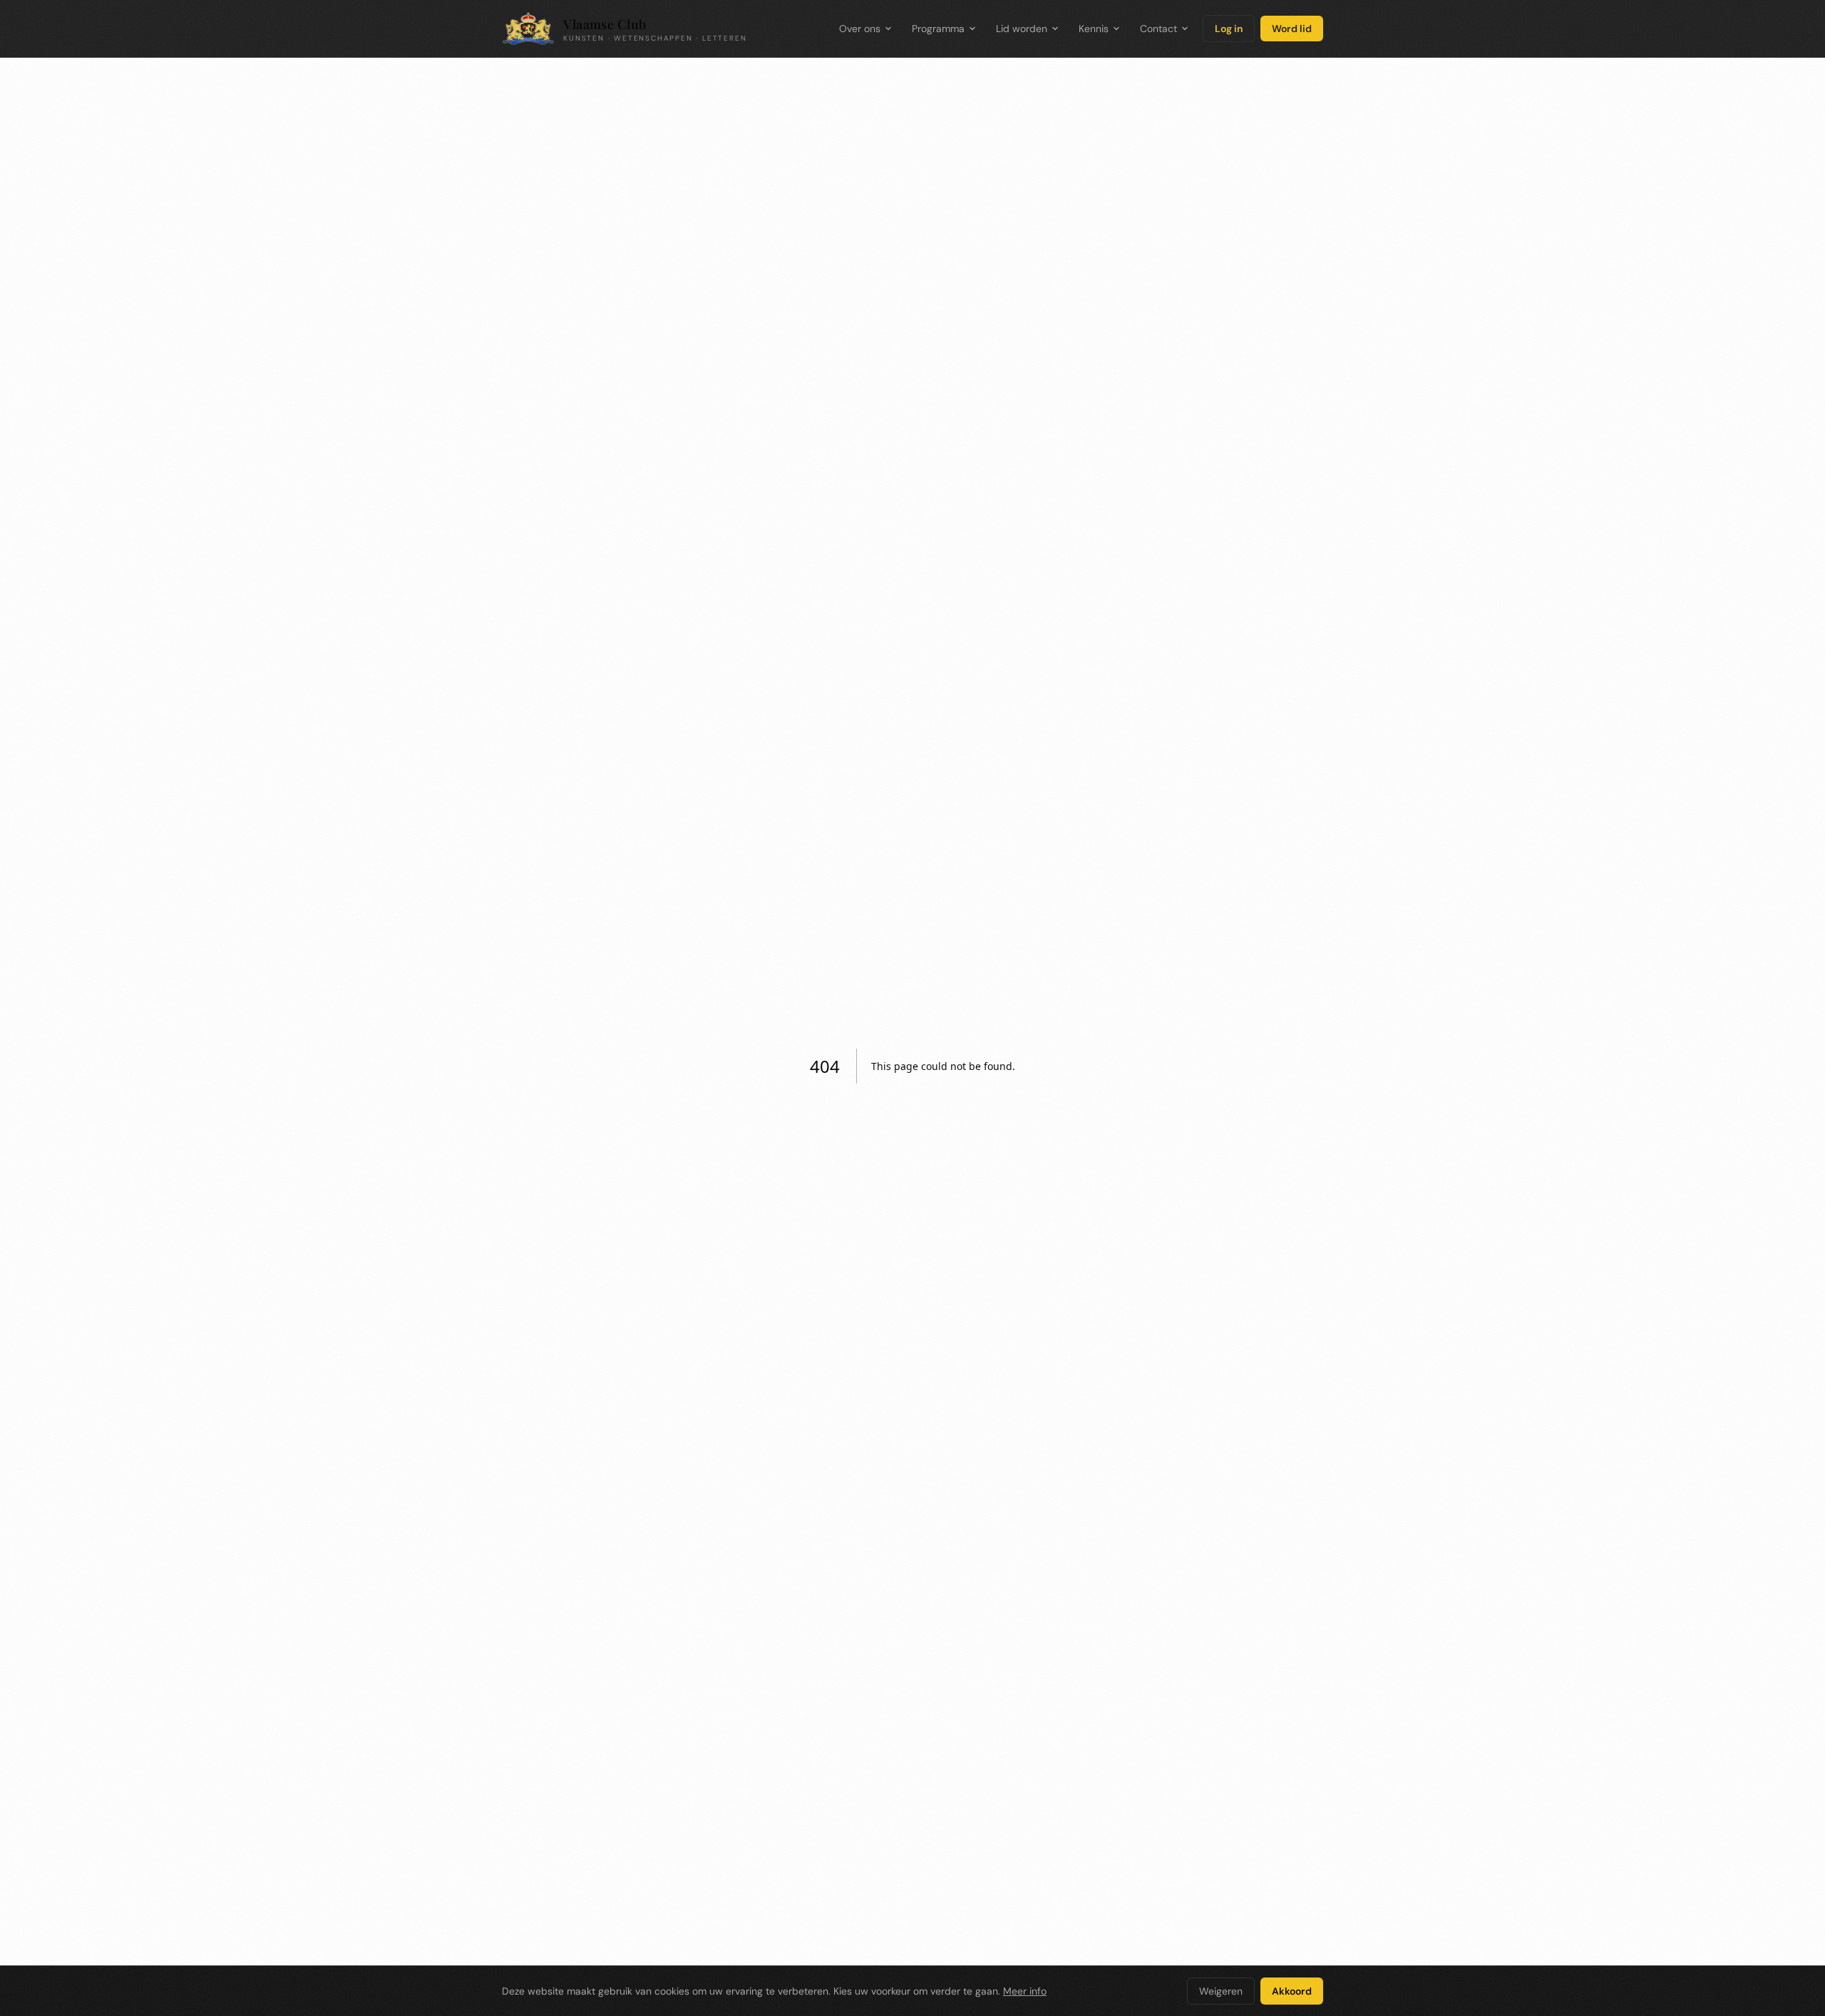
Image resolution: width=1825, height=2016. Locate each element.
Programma (938, 29)
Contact (1158, 29)
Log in (1229, 29)
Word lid (1292, 29)
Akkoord (1292, 1991)
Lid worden (1022, 29)
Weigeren (1221, 1991)
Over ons (860, 29)
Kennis (1094, 29)
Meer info (1025, 1991)
